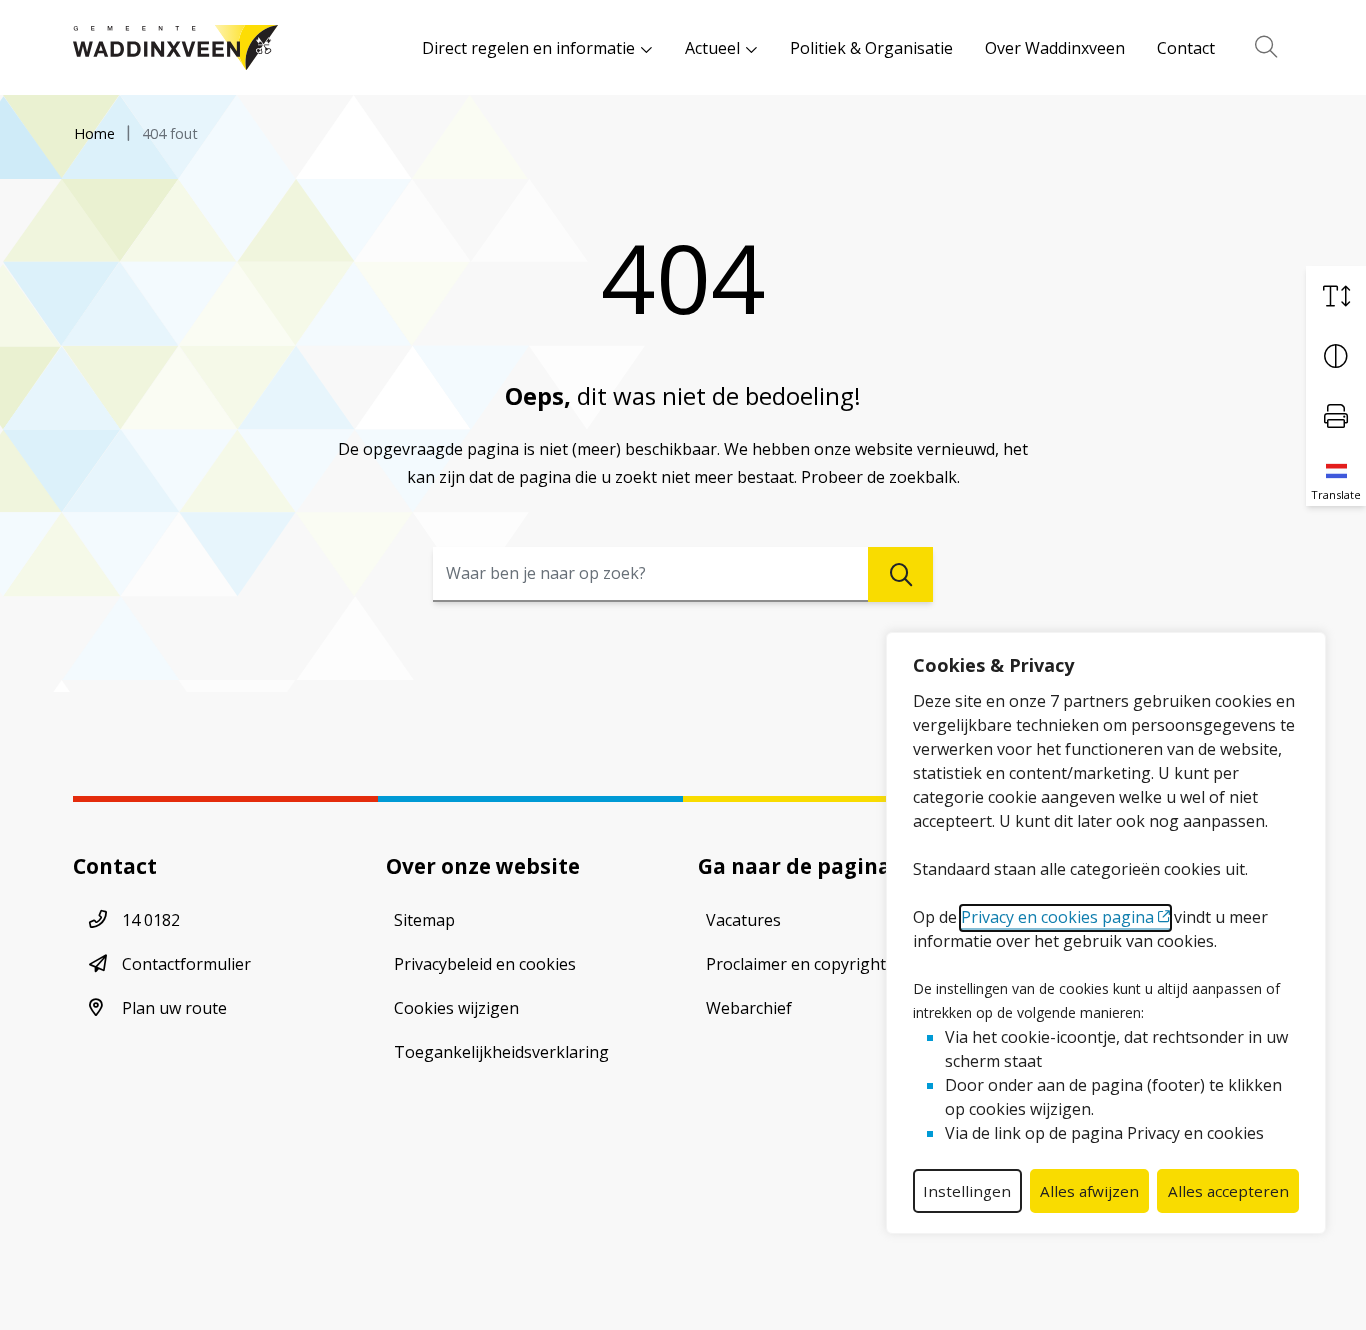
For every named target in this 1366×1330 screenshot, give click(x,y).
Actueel (712, 48)
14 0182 (151, 920)
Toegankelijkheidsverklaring (501, 1052)
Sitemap (424, 920)
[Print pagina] (1336, 416)
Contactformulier (186, 964)
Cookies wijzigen (456, 1008)
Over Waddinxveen (1055, 48)
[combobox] (683, 574)
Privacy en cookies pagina (1057, 917)
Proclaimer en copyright (796, 964)
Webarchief (749, 1008)
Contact (1186, 48)
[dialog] (1106, 933)
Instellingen (967, 1191)
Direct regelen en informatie (528, 48)
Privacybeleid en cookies (485, 964)
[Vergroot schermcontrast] (1336, 356)
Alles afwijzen (1089, 1191)
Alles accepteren (1228, 1191)
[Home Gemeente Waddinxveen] (175, 47)
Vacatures (743, 920)
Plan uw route (174, 1008)
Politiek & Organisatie (871, 48)
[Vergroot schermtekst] (1336, 296)
